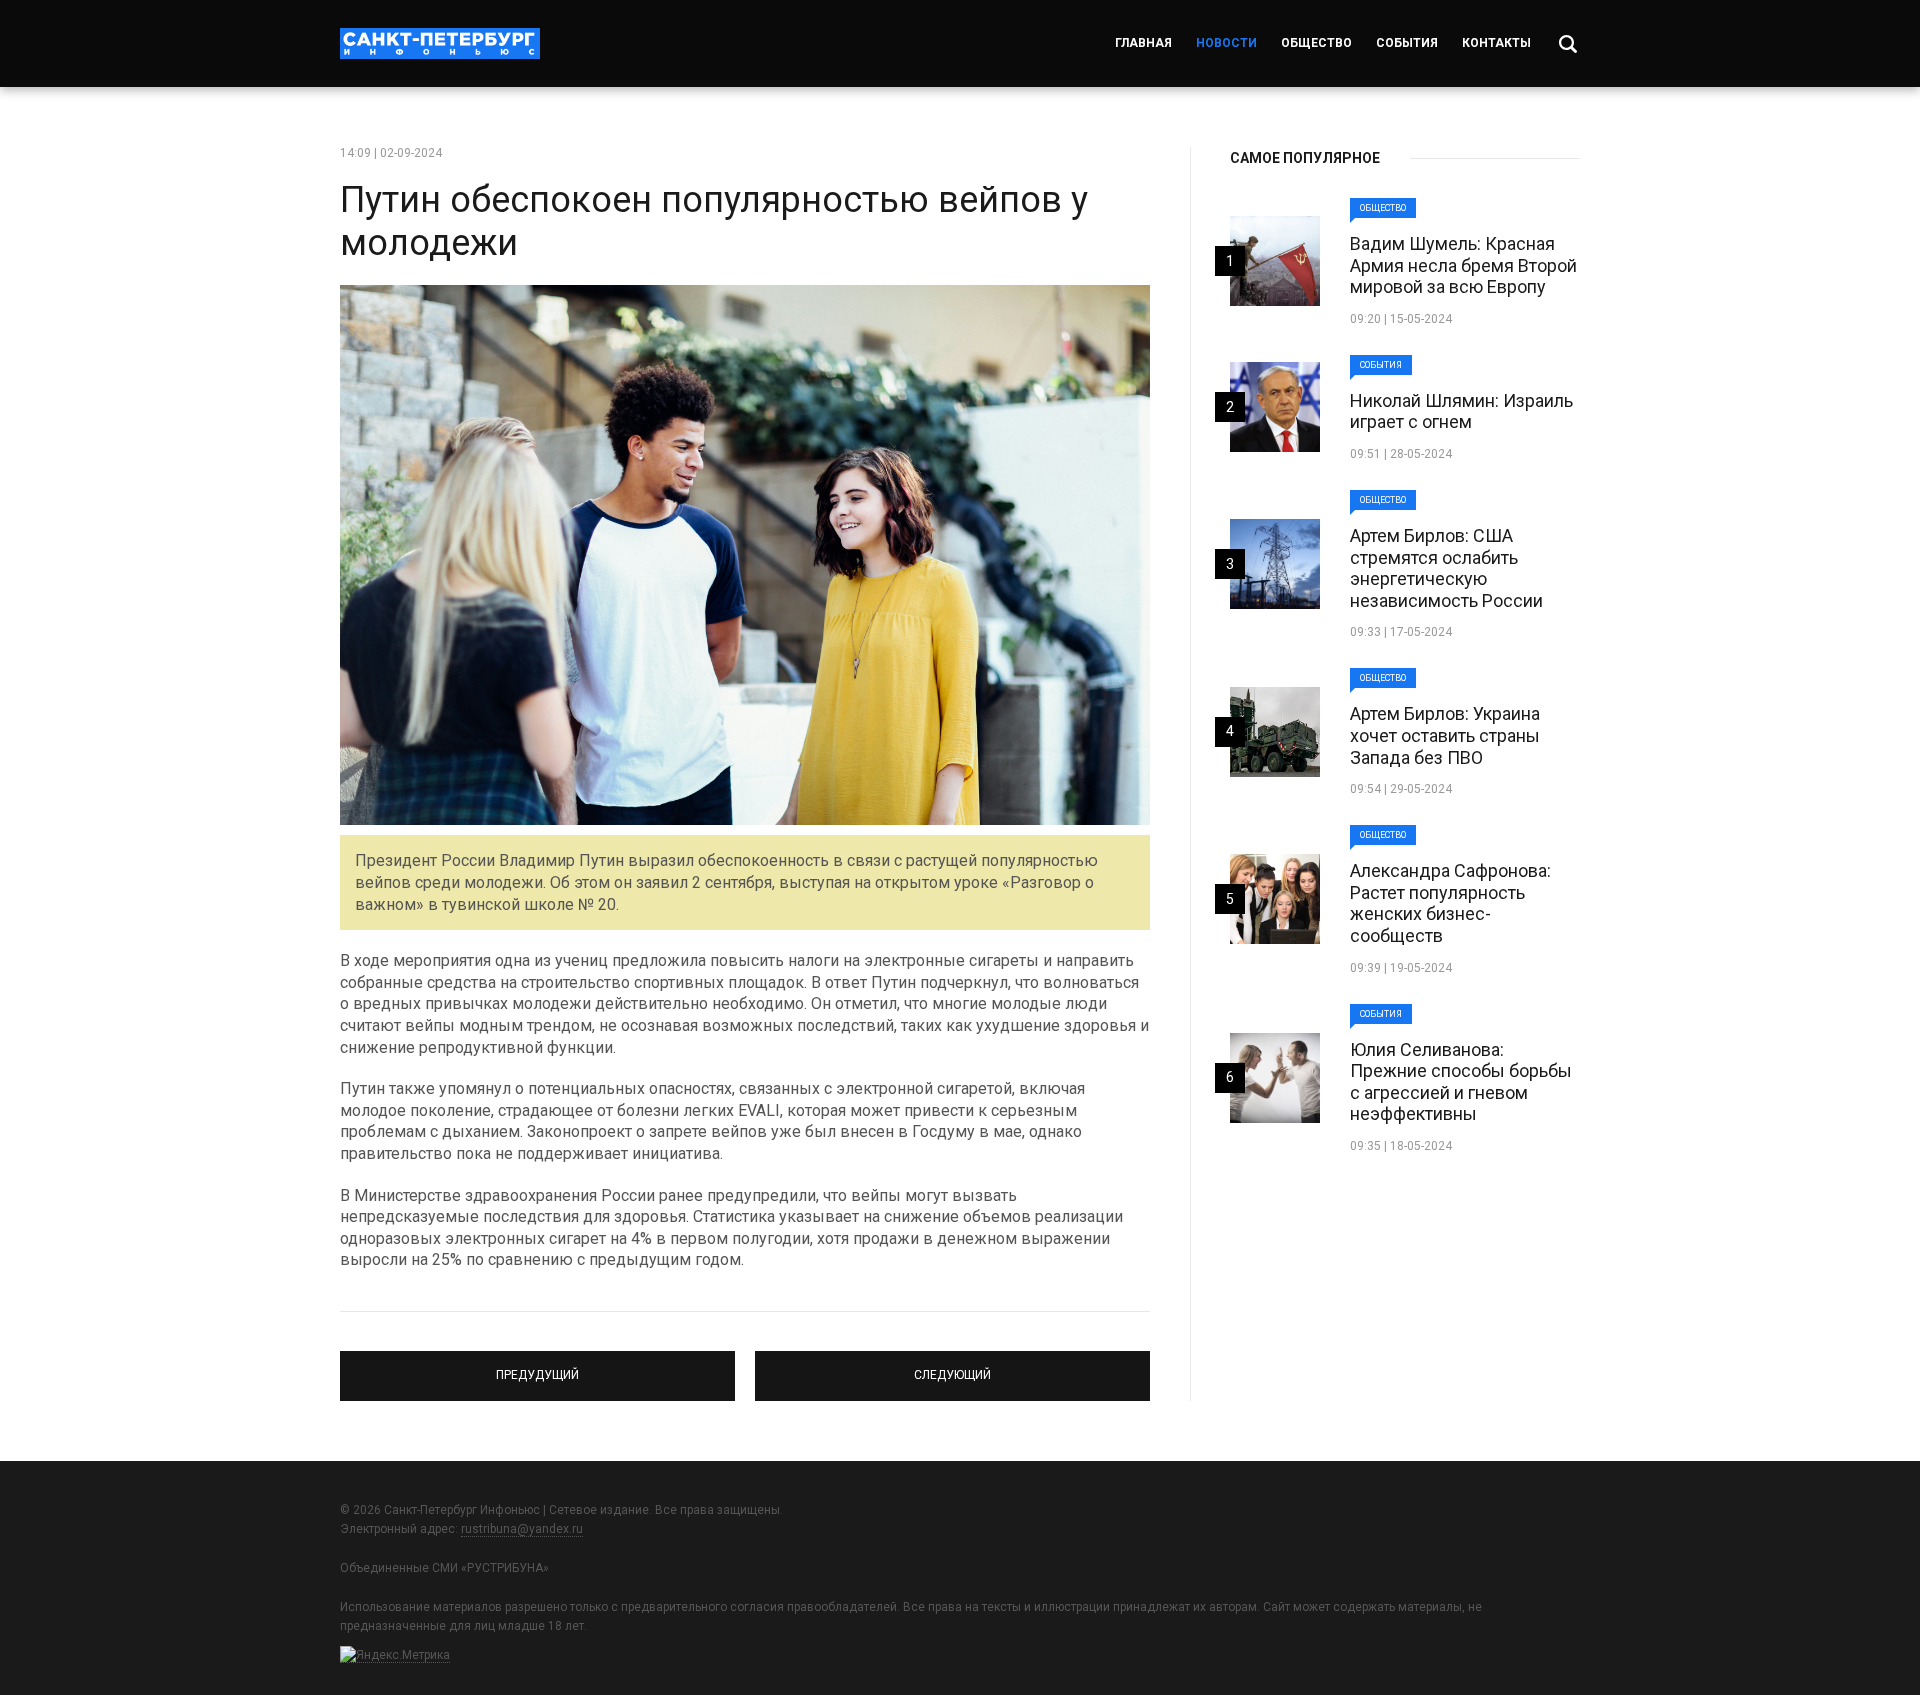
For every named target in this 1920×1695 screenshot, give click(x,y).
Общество (1316, 43)
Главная (1143, 43)
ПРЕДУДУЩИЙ (538, 1367)
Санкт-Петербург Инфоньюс (440, 43)
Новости (1226, 43)
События (1407, 43)
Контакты (1496, 43)
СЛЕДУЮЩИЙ (953, 1367)
